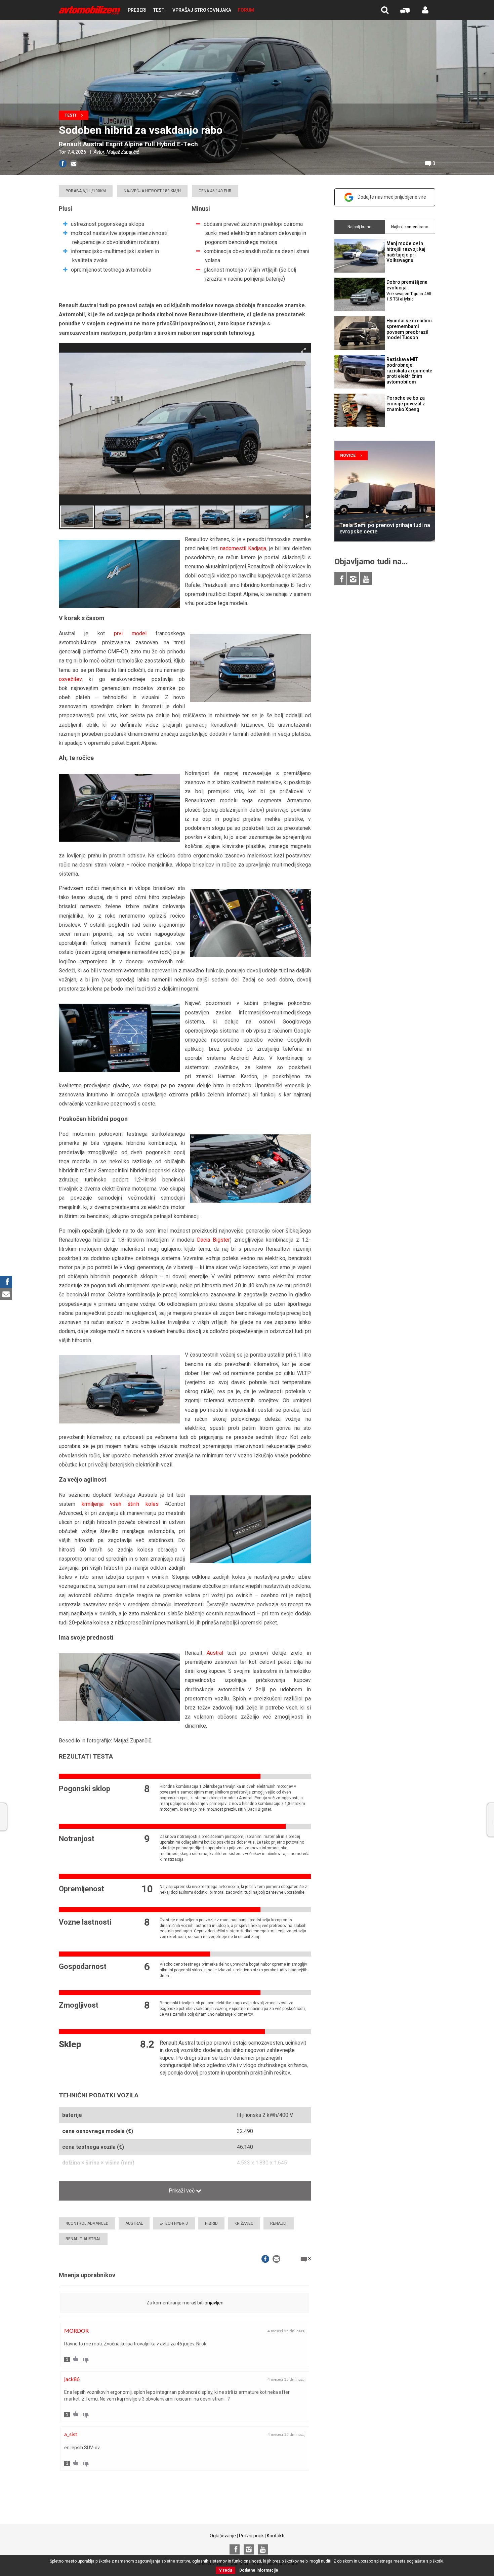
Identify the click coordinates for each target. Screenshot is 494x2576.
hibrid (211, 2223)
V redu (225, 2570)
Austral (215, 1653)
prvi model (130, 633)
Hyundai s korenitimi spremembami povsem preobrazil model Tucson (409, 329)
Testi (70, 115)
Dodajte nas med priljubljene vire (392, 197)
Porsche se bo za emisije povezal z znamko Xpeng (406, 404)
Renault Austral (83, 2239)
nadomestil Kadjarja (243, 548)
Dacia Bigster (213, 1240)
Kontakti (276, 2536)
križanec (244, 2223)
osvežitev (70, 679)
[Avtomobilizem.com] (90, 10)
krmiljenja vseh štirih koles (120, 1504)
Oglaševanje (223, 2536)
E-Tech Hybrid (174, 2223)
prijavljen (214, 2303)
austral (134, 2223)
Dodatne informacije (259, 2570)
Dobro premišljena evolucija (409, 290)
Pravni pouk (251, 2536)
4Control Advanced (87, 2223)
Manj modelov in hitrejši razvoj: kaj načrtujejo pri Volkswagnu (406, 252)
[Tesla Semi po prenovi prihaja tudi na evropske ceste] (385, 491)
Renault (279, 2223)
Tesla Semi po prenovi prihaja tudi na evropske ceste (385, 528)
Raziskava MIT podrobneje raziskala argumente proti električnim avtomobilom (409, 371)
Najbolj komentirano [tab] (410, 227)
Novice (348, 455)
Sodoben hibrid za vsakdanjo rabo (141, 130)
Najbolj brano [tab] (359, 227)
